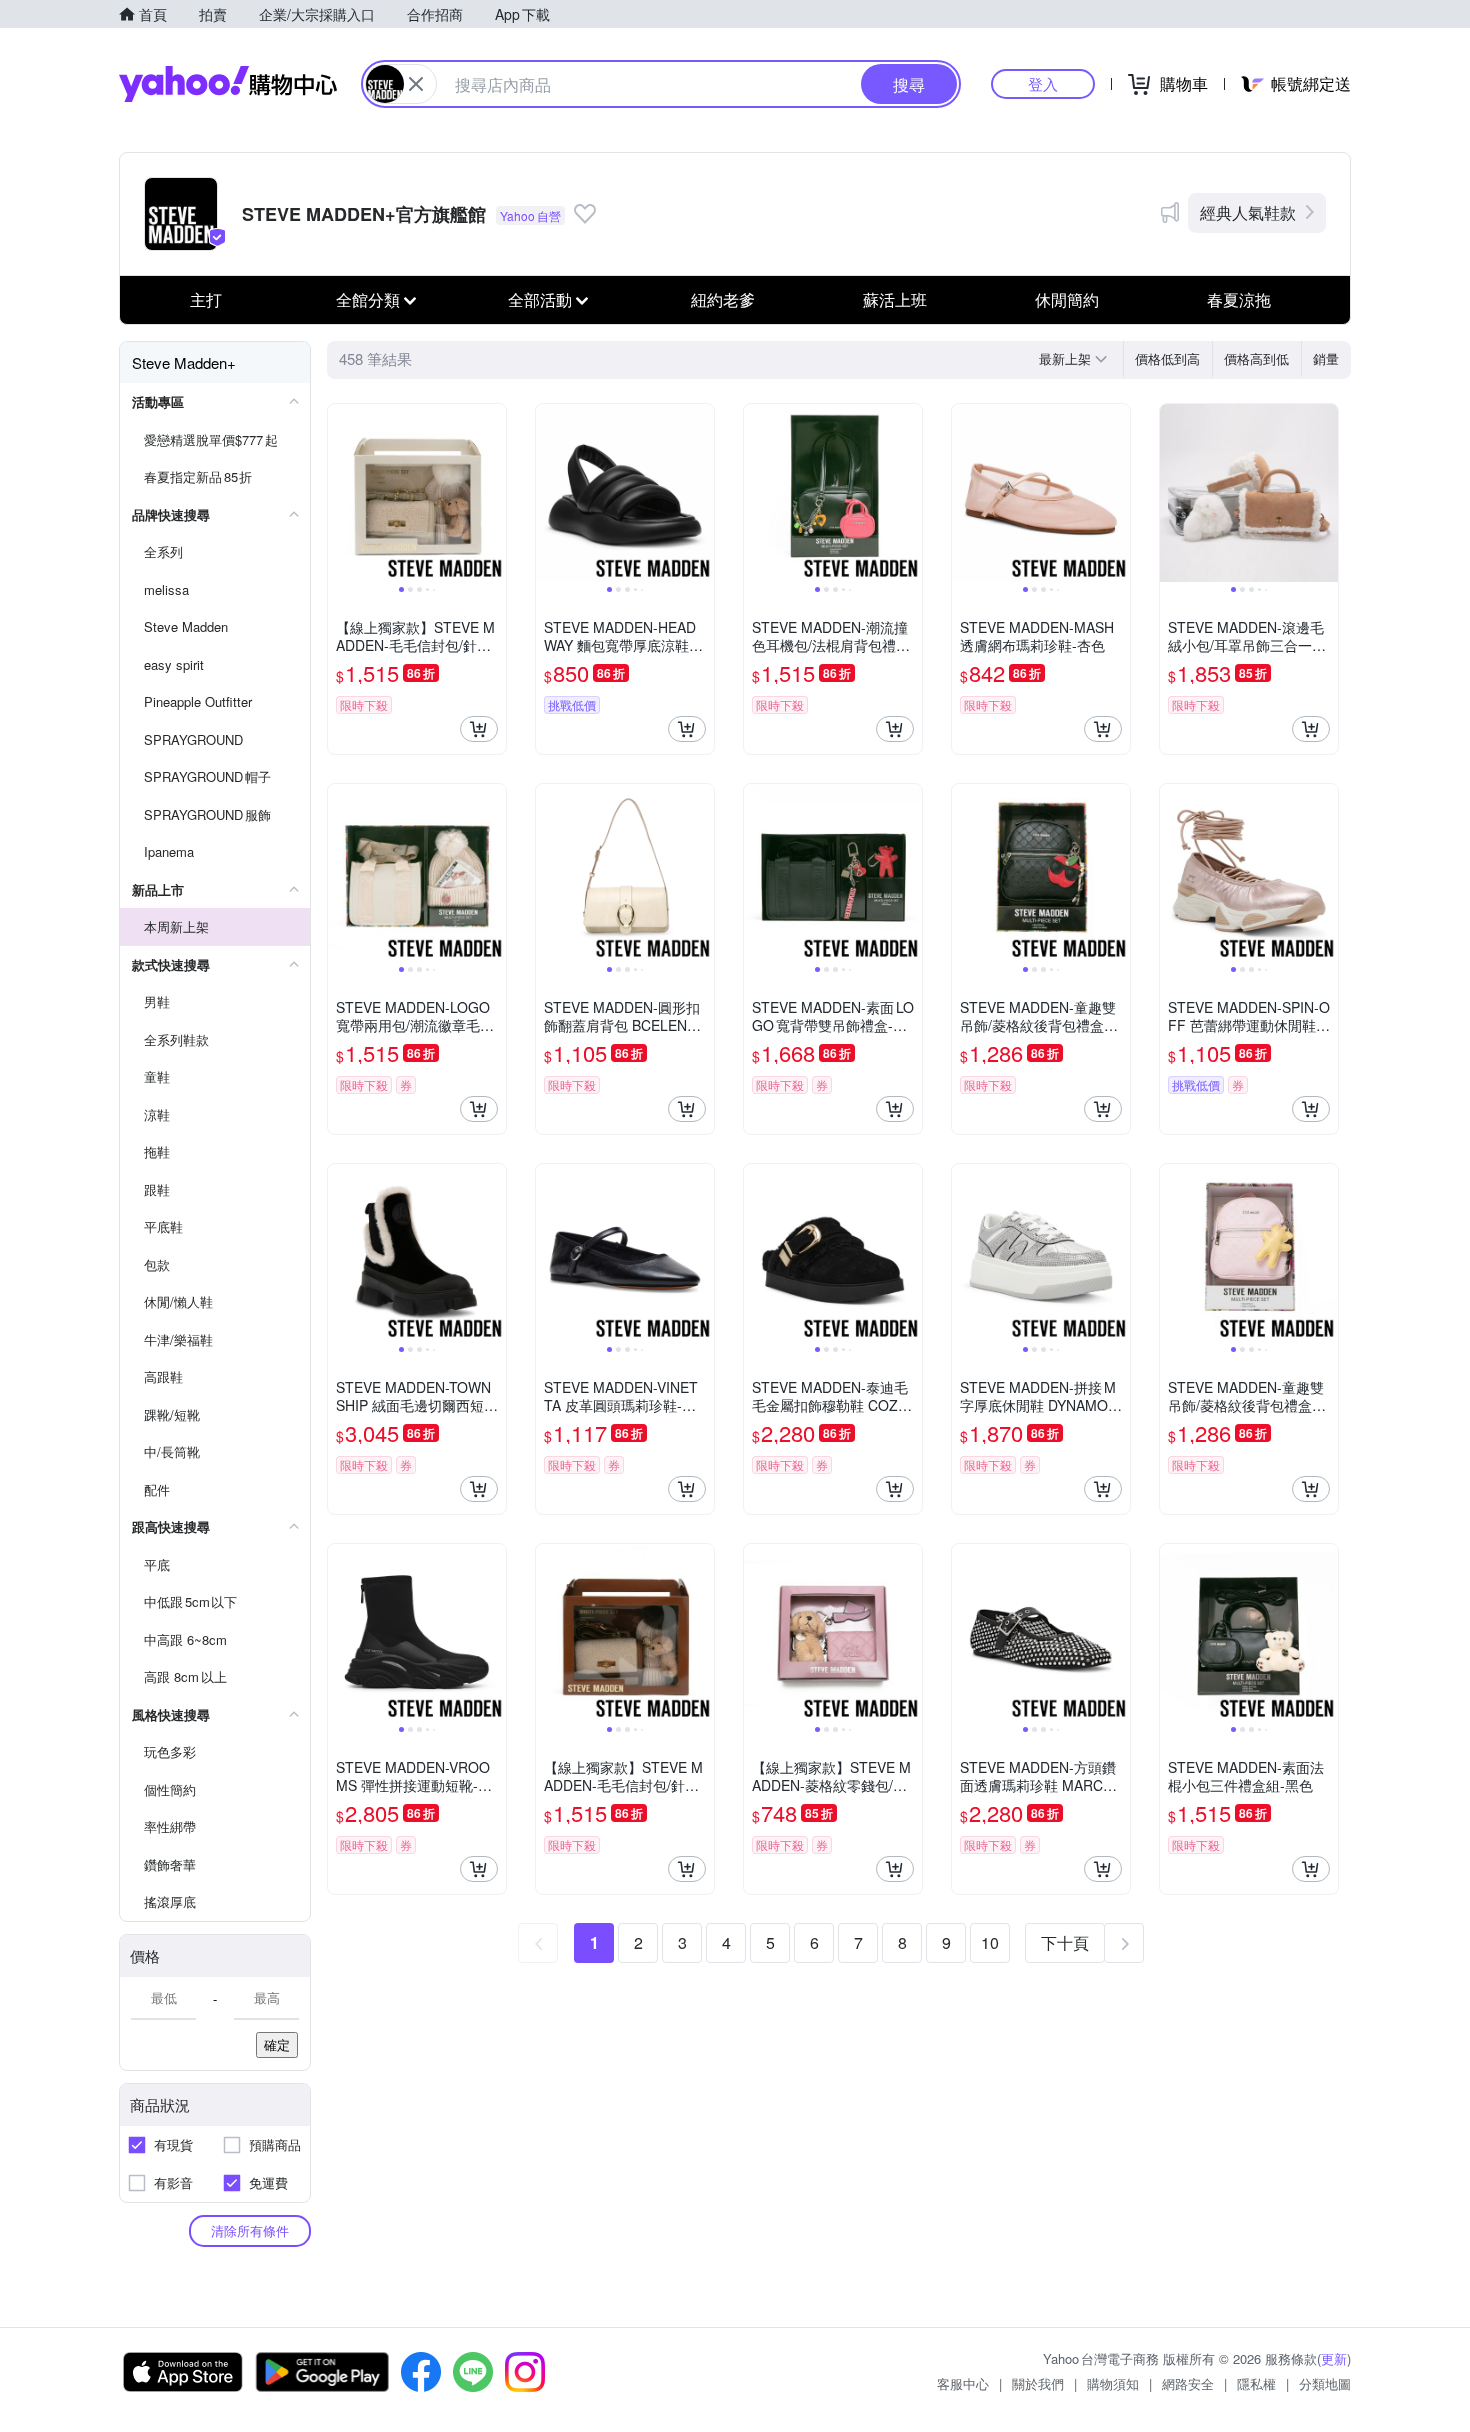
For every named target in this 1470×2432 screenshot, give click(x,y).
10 (990, 1942)
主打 (206, 299)
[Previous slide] (341, 493)
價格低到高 (1167, 358)
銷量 (1326, 358)
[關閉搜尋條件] (416, 84)
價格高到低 (1256, 358)
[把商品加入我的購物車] (479, 729)
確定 (277, 2044)
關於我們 (1038, 2383)
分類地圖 (1325, 2383)
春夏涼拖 (1239, 299)
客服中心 (963, 2383)
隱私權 (1256, 2383)
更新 (1334, 2358)
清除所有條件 (250, 2230)
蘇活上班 (895, 299)
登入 (1043, 83)
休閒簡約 (1067, 299)
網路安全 (1188, 2383)
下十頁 (1065, 1942)
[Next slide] (493, 493)
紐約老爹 (723, 299)
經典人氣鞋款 (1248, 212)
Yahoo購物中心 (228, 84)
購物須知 (1113, 2383)
